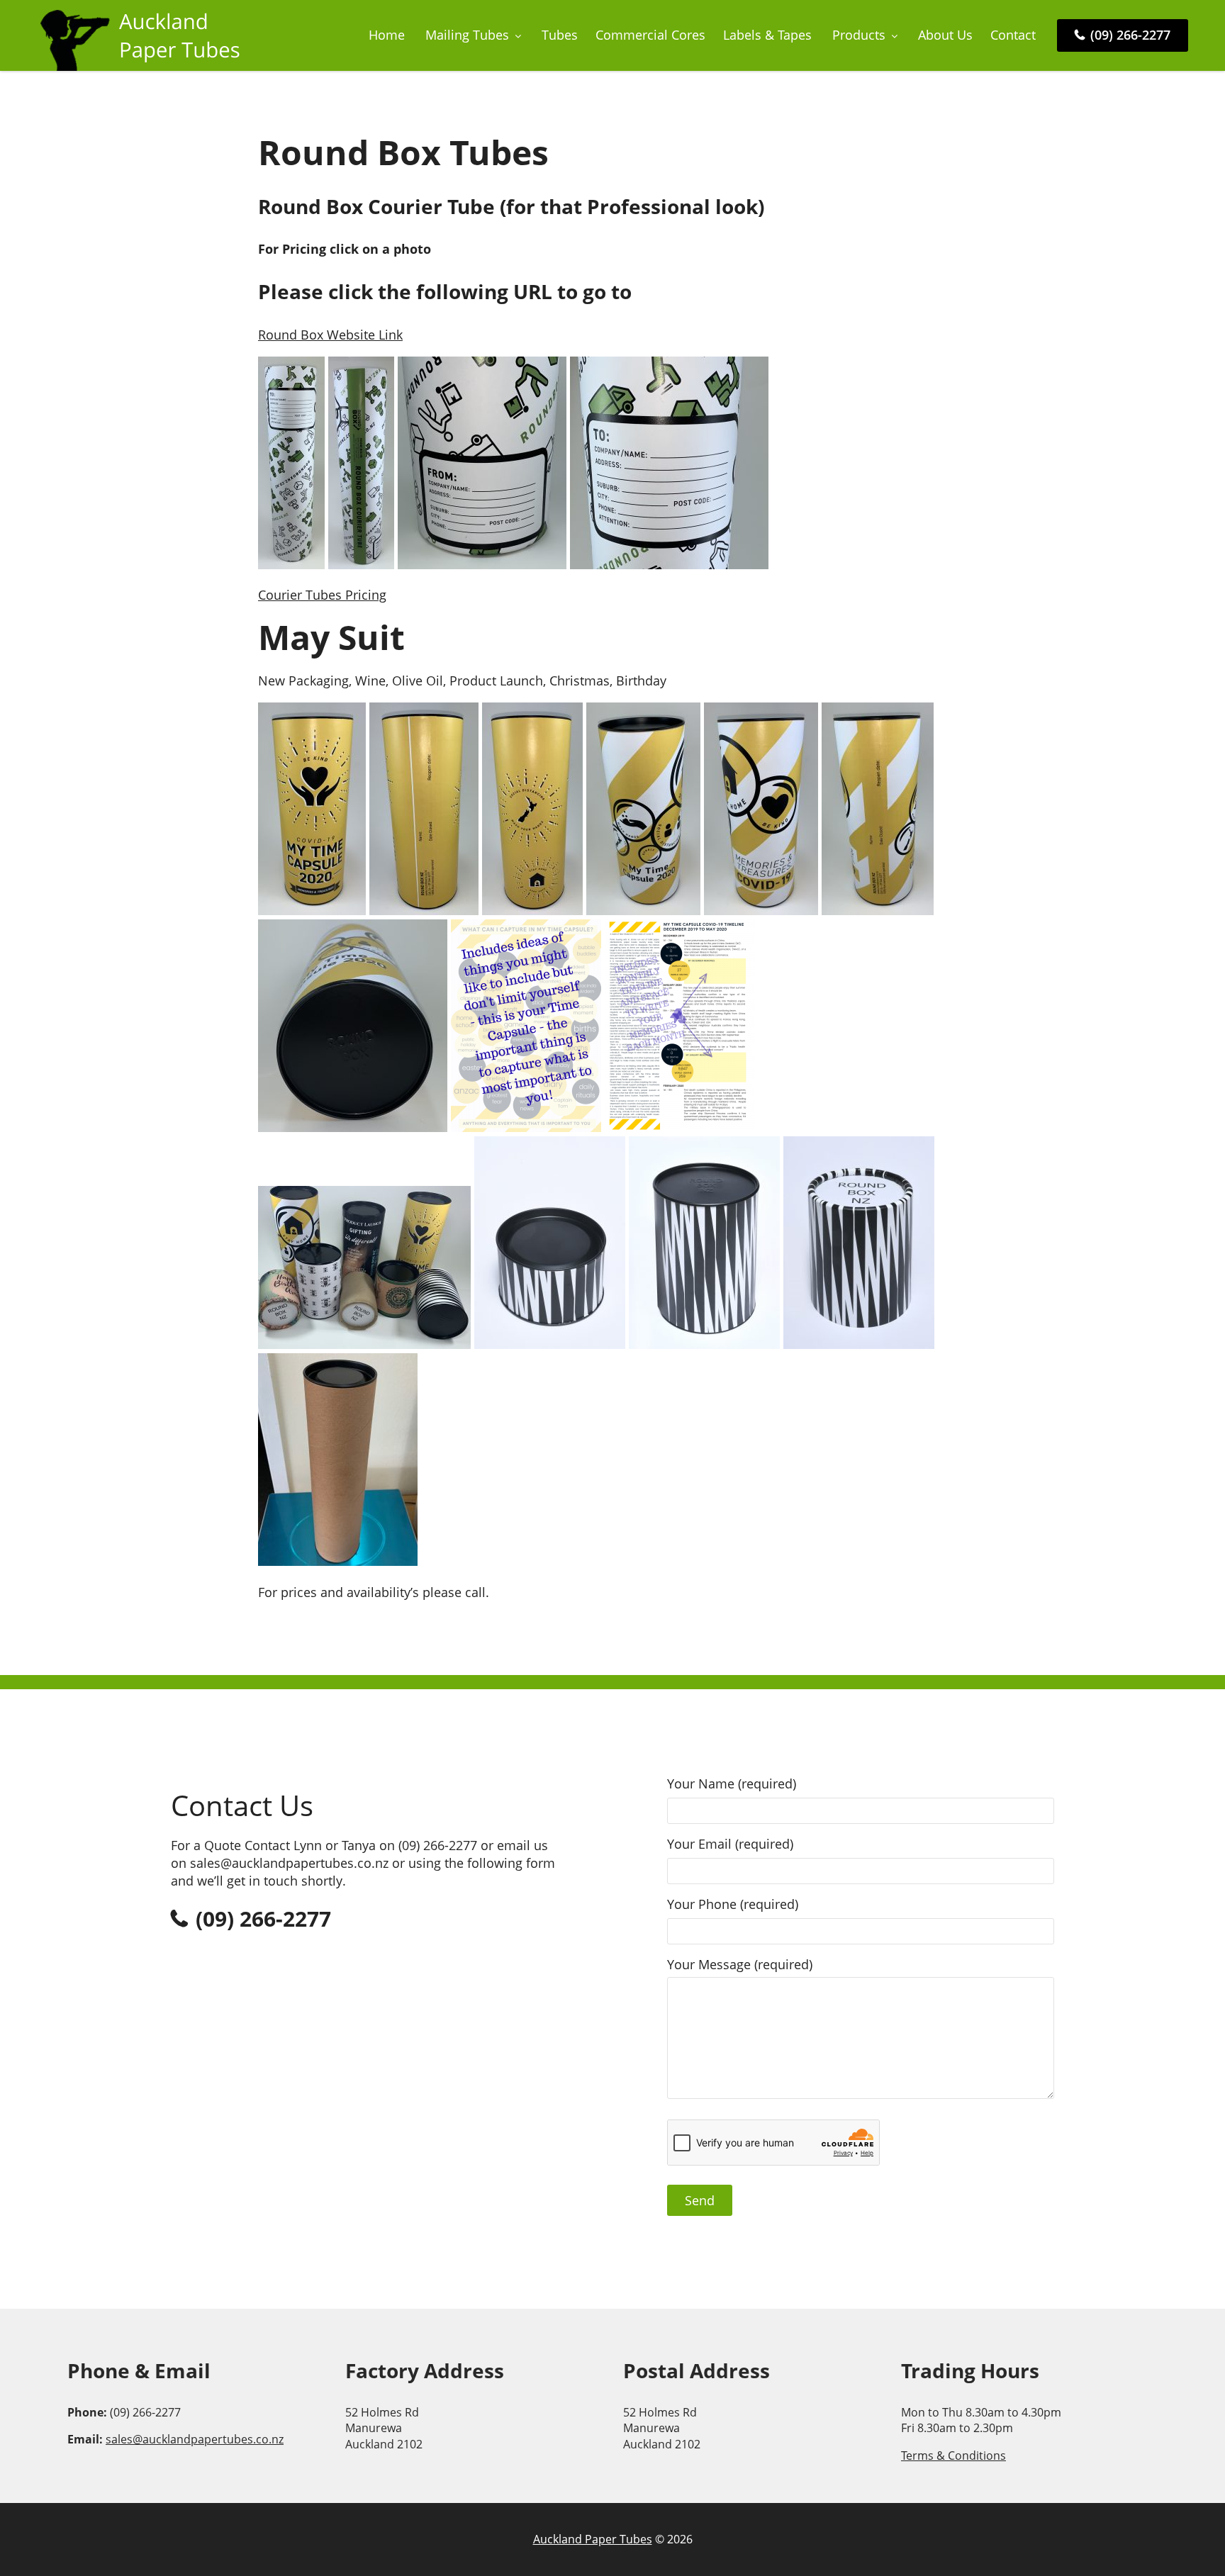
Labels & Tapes (767, 35)
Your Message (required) (740, 1964)
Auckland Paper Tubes (593, 2539)
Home (387, 35)
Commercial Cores (650, 35)
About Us (945, 35)
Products (859, 35)
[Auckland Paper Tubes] (143, 66)
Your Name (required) (732, 1783)
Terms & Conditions (953, 2455)
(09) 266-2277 (1129, 35)
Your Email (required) (730, 1844)
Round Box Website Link (330, 335)
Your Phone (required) (733, 1904)
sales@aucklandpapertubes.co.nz (195, 2439)
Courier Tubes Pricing (322, 595)
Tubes (560, 35)
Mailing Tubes (467, 35)
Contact (1013, 35)
